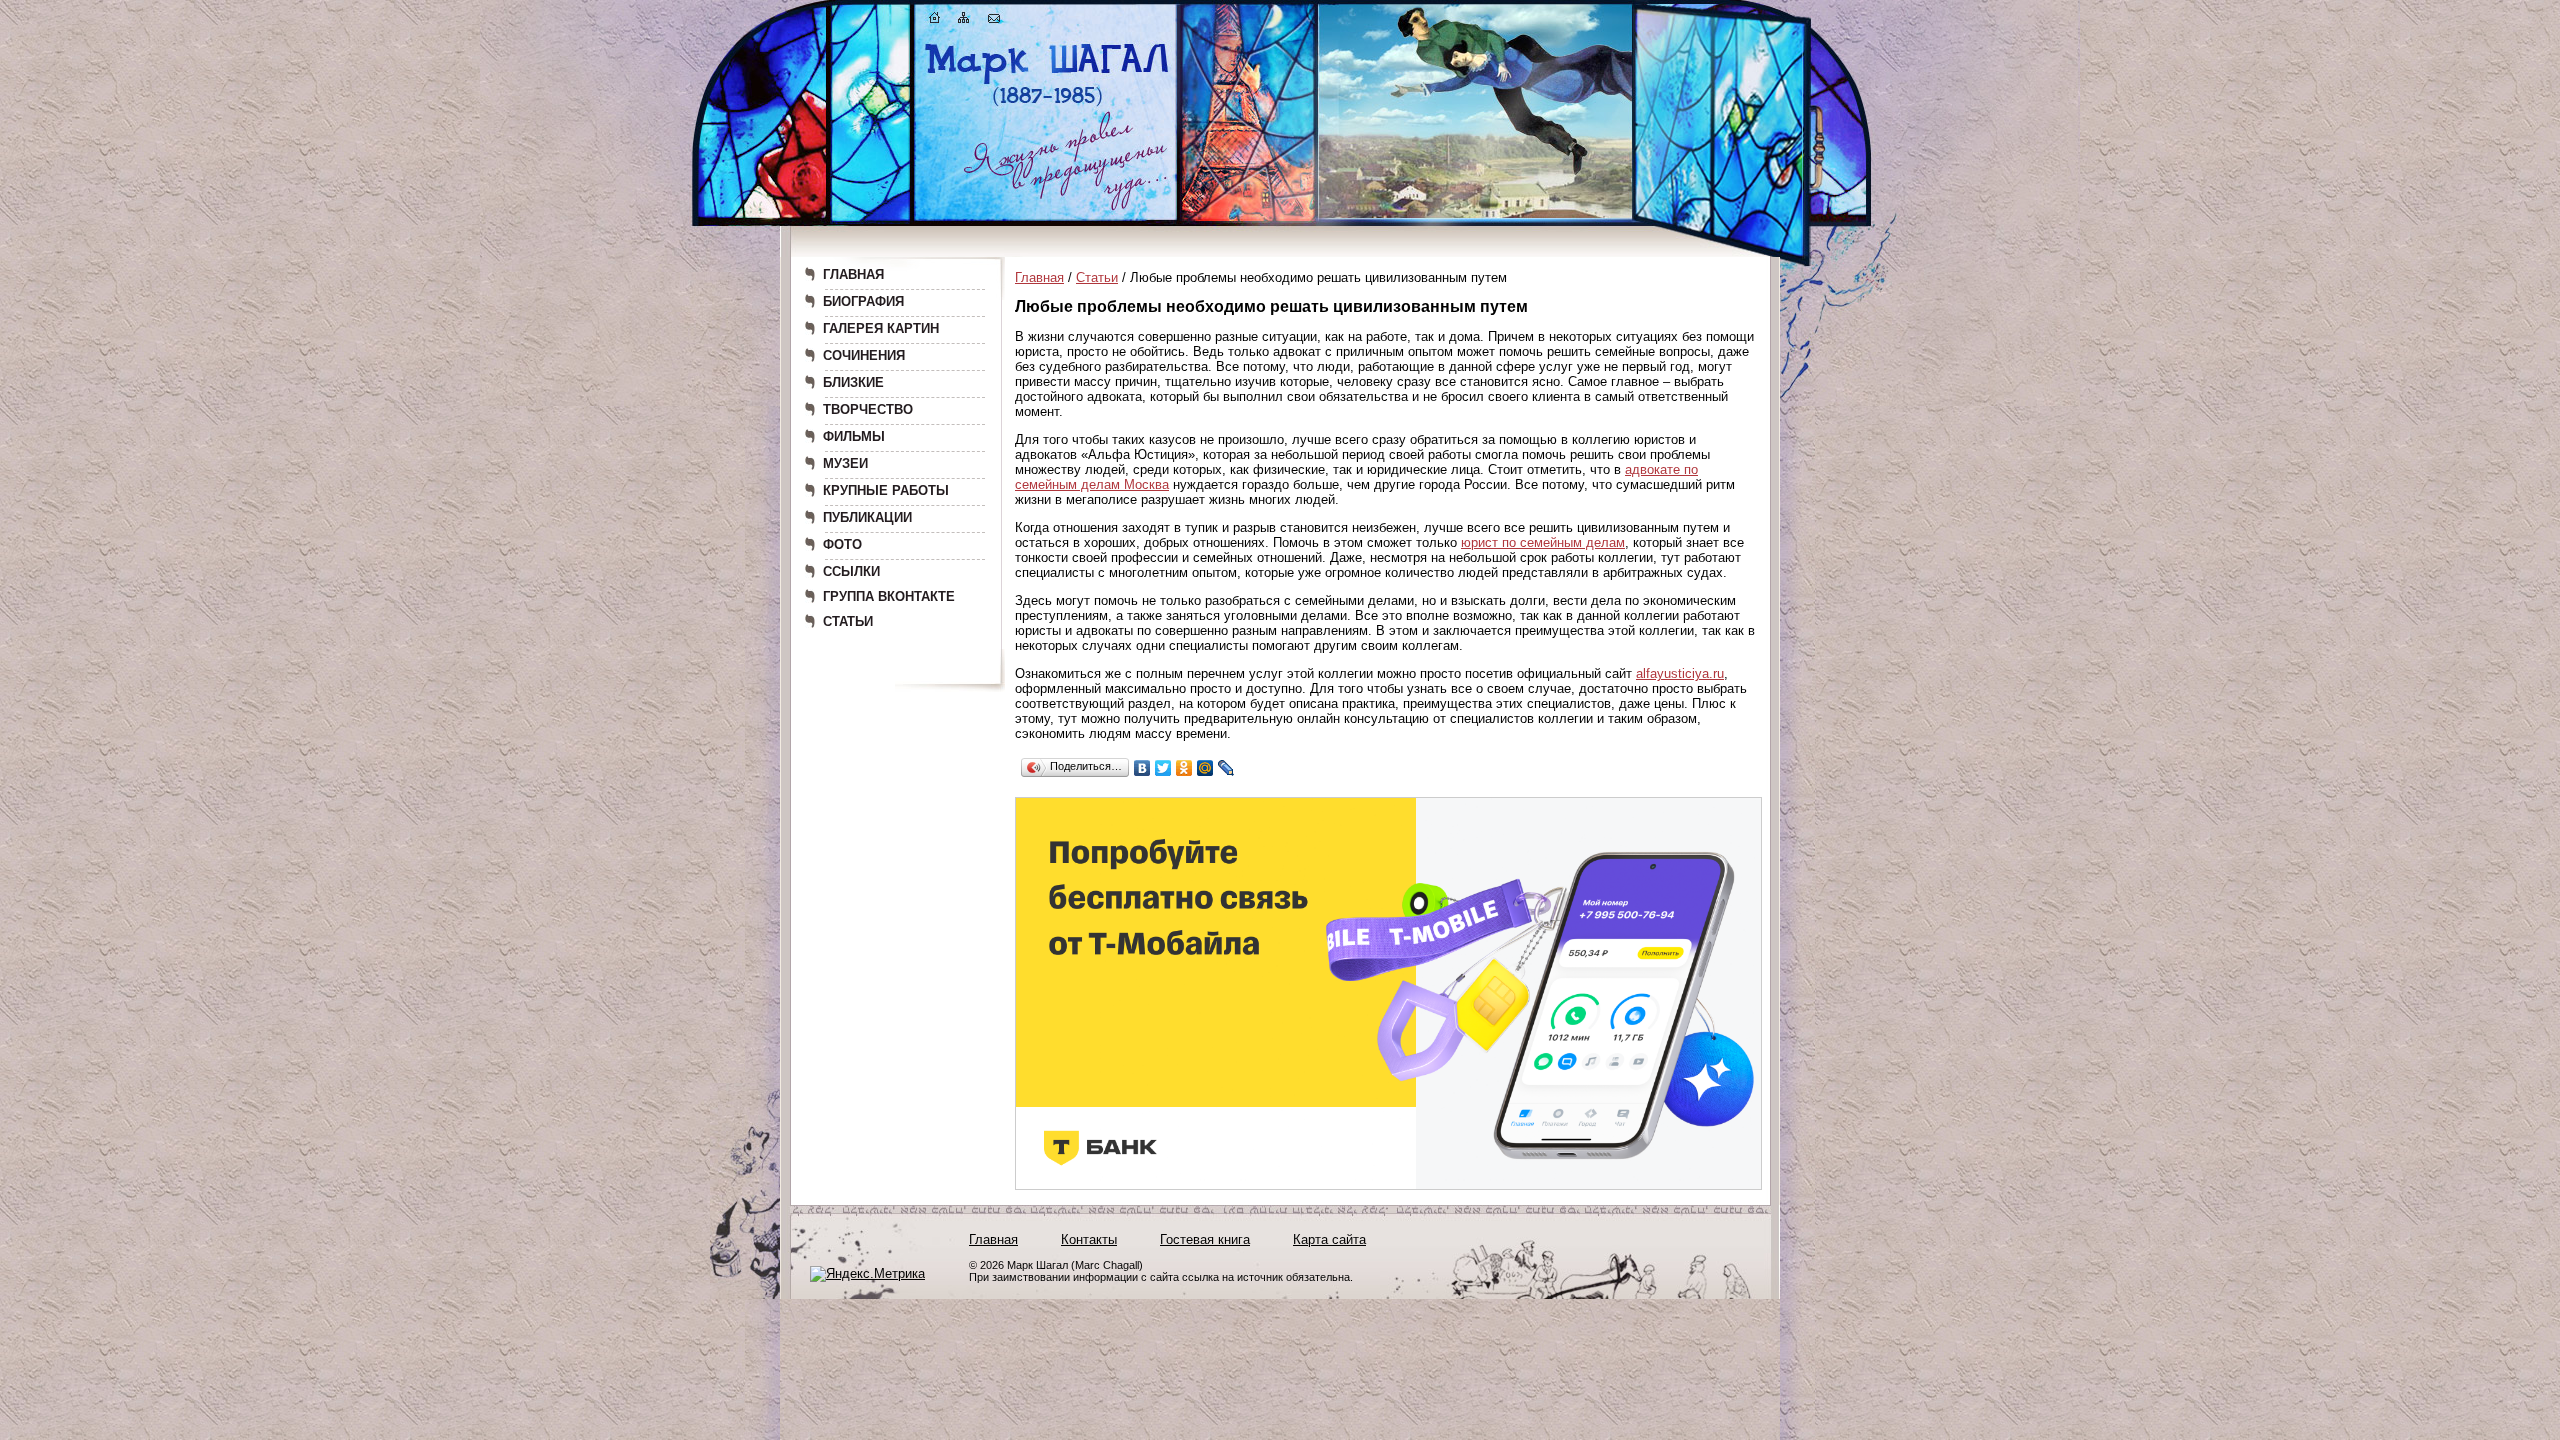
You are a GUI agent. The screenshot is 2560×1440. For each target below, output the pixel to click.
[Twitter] (1163, 768)
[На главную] (935, 21)
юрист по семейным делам (1543, 542)
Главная (1039, 277)
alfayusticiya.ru (1680, 673)
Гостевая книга (1205, 1239)
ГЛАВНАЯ (853, 274)
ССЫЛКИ (851, 571)
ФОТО (842, 544)
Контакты (1089, 1239)
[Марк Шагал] (1047, 105)
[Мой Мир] (1205, 768)
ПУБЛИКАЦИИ (867, 517)
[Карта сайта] (964, 21)
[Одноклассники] (1184, 768)
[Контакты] (994, 21)
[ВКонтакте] (1142, 768)
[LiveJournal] (1226, 768)
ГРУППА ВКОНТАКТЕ (889, 596)
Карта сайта (1329, 1239)
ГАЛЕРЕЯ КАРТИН (881, 328)
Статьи (1097, 277)
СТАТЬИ (848, 621)
